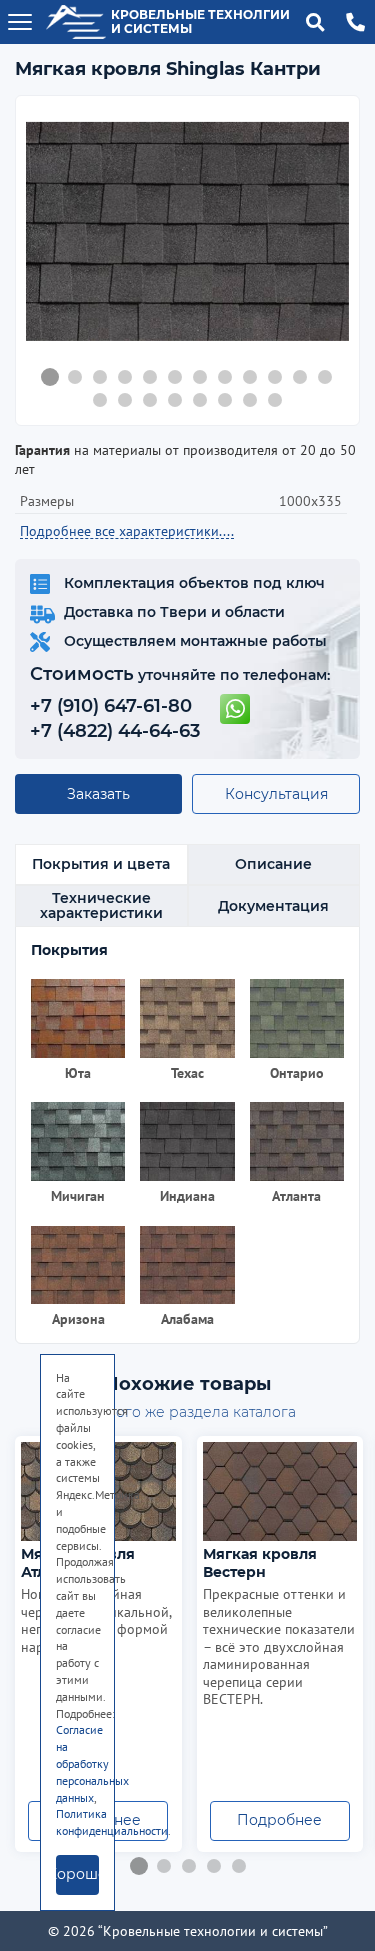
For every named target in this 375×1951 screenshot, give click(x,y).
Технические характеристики (101, 905)
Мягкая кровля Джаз (260, 1563)
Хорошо (77, 1874)
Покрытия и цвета (101, 864)
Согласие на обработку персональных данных (92, 1763)
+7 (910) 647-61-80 (111, 706)
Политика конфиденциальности (112, 1822)
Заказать (98, 794)
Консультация (276, 794)
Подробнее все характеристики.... (127, 531)
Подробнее (280, 1820)
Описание (273, 864)
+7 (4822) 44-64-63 (115, 731)
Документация (273, 906)
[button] (50, 377)
